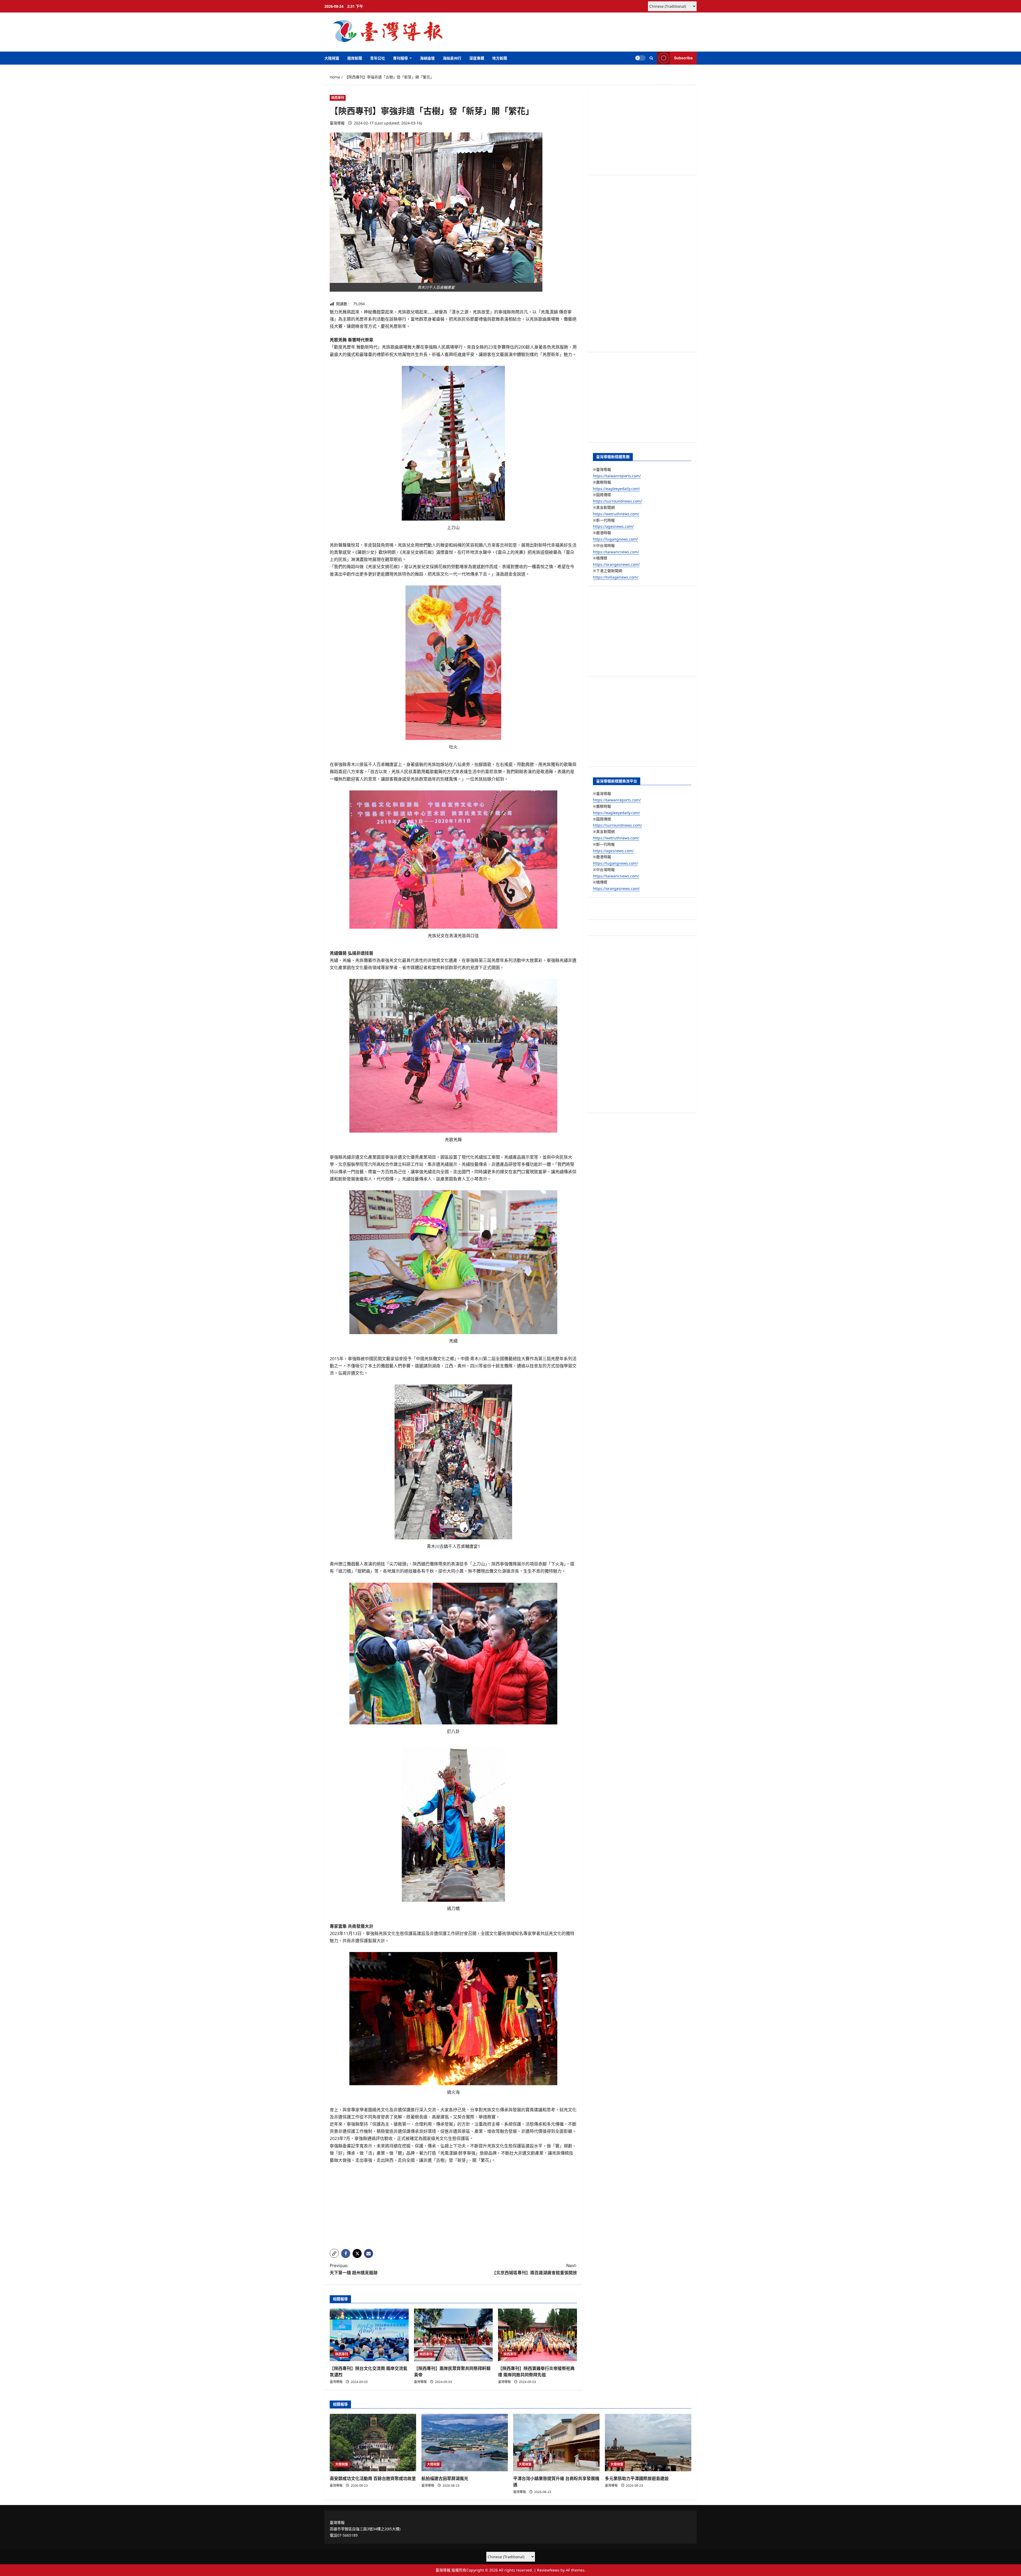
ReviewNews (548, 2570)
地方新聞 (500, 58)
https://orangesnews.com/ (616, 564)
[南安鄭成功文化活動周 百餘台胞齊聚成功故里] (373, 2443)
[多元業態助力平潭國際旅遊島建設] (648, 2443)
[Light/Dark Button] (640, 58)
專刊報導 (400, 58)
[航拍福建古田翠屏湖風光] (465, 2443)
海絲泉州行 (452, 58)
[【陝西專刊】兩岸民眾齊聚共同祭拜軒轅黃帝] (453, 2335)
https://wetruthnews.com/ (616, 514)
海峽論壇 (427, 58)
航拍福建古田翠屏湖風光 (445, 2478)
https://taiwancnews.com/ (616, 552)
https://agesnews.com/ (613, 526)
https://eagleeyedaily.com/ (616, 489)
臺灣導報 (337, 123)
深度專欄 (477, 58)
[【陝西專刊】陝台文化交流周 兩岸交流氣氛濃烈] (369, 2335)
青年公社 (378, 58)
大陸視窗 (332, 58)
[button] (651, 58)
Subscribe (683, 58)
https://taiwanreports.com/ (617, 476)
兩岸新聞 (355, 58)
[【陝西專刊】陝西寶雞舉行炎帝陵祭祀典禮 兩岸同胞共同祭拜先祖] (537, 2335)
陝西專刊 (338, 98)
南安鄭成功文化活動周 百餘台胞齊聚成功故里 (373, 2478)
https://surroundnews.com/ (617, 501)
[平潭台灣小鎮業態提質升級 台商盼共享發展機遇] (556, 2443)
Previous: (354, 2269)
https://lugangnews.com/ (615, 539)
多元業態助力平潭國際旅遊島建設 (637, 2478)
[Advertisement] (453, 2208)
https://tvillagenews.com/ (616, 577)
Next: (534, 2269)
